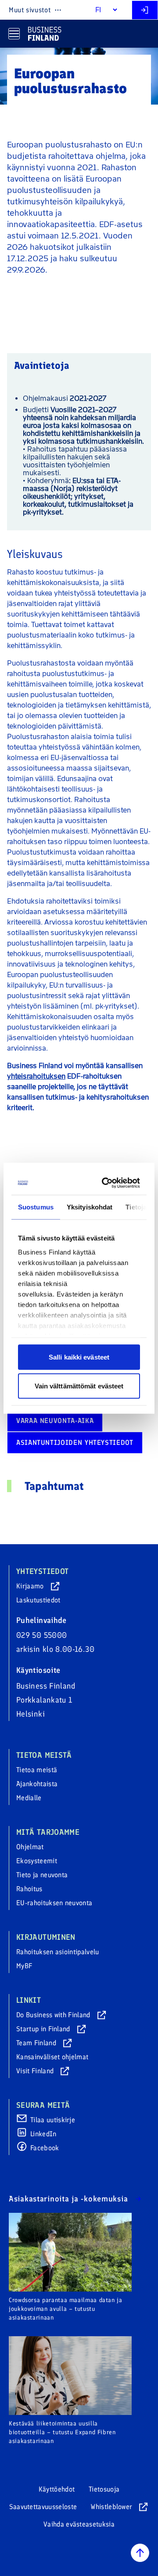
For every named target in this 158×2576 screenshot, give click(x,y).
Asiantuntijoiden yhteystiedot (75, 1442)
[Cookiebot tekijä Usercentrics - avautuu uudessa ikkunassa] (106, 1183)
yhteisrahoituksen (36, 1076)
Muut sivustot (30, 10)
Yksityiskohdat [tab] (90, 1207)
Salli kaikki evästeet (79, 1357)
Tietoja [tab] (136, 1207)
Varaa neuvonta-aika (55, 1421)
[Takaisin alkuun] (140, 2553)
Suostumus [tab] (36, 1207)
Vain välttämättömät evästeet (79, 1386)
